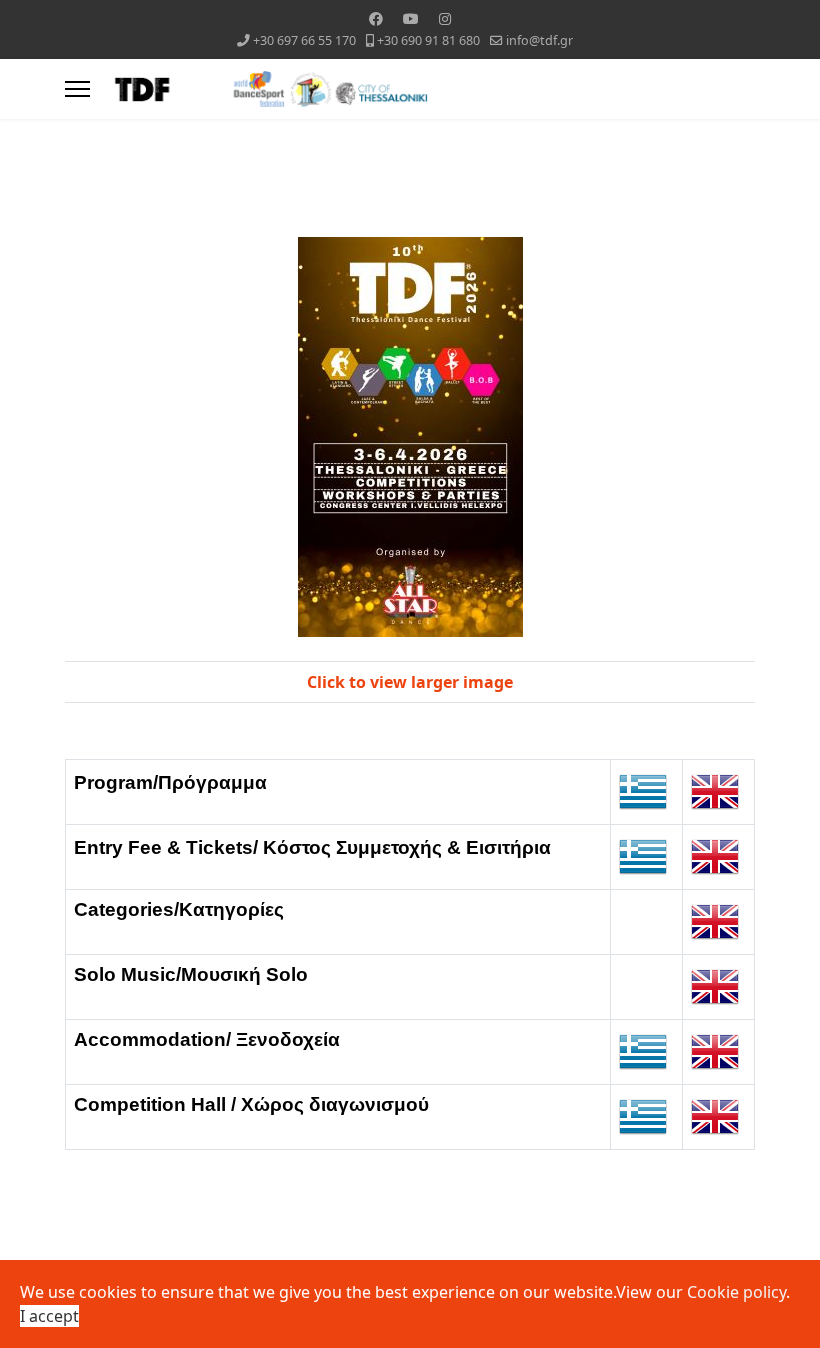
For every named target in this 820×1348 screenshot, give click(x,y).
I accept (49, 1316)
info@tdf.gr (539, 40)
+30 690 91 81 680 (428, 40)
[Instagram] (445, 18)
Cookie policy (736, 1292)
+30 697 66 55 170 (304, 40)
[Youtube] (411, 18)
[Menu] (77, 89)
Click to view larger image (410, 682)
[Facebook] (376, 18)
